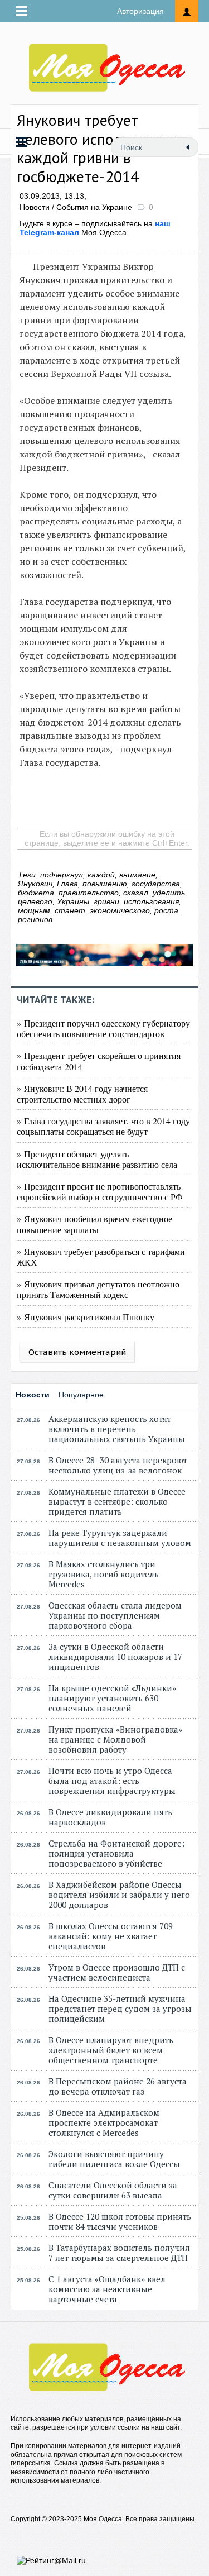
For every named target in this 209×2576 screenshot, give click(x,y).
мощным (34, 910)
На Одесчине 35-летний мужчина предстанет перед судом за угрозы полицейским (120, 2009)
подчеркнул (62, 875)
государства (156, 884)
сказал (136, 893)
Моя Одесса (95, 228)
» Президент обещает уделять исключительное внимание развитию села (97, 1159)
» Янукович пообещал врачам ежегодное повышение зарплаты (94, 1224)
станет (70, 910)
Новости (35, 207)
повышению (105, 884)
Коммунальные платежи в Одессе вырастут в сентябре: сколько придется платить (117, 1501)
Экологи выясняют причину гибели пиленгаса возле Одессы (114, 2159)
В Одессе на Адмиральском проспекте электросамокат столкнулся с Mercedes (104, 2122)
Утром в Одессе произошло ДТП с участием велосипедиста (117, 1972)
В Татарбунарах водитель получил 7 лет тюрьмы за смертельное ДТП (119, 2253)
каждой (101, 875)
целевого (35, 901)
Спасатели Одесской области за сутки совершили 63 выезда (113, 2190)
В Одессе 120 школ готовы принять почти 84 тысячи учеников (120, 2221)
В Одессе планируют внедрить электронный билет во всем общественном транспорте (111, 2050)
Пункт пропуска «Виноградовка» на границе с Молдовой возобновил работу (115, 1739)
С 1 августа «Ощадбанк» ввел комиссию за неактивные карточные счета (107, 2289)
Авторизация (140, 11)
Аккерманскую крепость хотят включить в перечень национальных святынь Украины (117, 1429)
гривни (106, 901)
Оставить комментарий (77, 1352)
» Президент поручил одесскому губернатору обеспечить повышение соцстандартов (103, 1028)
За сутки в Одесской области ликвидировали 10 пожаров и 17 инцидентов (115, 1657)
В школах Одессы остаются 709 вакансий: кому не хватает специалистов (111, 1936)
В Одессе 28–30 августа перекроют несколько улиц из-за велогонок (118, 1465)
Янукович (35, 884)
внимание (137, 875)
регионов (35, 919)
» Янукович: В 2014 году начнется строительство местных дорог (82, 1094)
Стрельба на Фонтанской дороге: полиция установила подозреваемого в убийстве (116, 1853)
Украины (73, 901)
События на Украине (94, 207)
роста (166, 910)
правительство (89, 893)
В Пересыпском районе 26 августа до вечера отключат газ (118, 2086)
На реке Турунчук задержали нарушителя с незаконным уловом (120, 1538)
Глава (67, 884)
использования (151, 901)
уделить (169, 893)
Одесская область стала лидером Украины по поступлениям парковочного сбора (115, 1615)
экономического (120, 910)
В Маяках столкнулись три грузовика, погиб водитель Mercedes (104, 1574)
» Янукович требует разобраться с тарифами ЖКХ (101, 1257)
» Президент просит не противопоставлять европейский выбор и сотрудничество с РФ (100, 1191)
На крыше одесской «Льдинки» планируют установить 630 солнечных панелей (112, 1698)
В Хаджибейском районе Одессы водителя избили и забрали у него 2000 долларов (119, 1895)
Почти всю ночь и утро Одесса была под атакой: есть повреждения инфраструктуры (112, 1781)
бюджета (36, 893)
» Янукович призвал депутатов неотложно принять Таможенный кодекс (98, 1289)
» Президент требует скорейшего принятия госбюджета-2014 (99, 1061)
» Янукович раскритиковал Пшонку (86, 1317)
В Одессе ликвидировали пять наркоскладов (110, 1817)
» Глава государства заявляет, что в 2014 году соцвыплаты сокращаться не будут (103, 1126)
